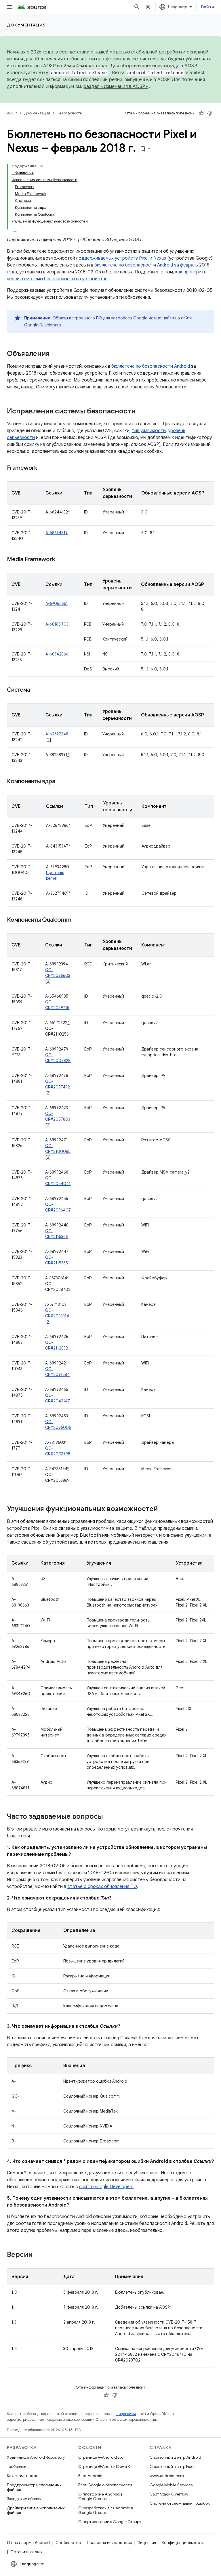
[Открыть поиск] (137, 7)
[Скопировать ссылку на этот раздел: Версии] (38, 2255)
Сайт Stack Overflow (169, 2494)
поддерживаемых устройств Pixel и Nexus (121, 258)
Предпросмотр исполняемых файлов (34, 2487)
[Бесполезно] (210, 113)
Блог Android (90, 2476)
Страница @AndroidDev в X (104, 2466)
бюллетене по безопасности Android (151, 366)
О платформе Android (28, 2543)
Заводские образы (24, 2499)
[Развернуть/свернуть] (41, 166)
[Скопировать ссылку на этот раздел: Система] (36, 690)
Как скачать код (22, 2476)
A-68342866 (57, 654)
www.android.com (167, 2476)
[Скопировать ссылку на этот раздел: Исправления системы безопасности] (141, 412)
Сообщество (68, 2543)
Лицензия (147, 2543)
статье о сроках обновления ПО (102, 1887)
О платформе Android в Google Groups (100, 2496)
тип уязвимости (149, 431)
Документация (26, 25)
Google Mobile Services (171, 2485)
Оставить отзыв (26, 2552)
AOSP (12, 113)
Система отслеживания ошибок (180, 2503)
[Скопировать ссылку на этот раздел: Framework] (43, 468)
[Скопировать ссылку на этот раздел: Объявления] (55, 354)
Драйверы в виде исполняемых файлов (36, 2510)
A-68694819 (57, 533)
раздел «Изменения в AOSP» (116, 87)
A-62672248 (57, 734)
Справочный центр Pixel (172, 2466)
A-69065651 (57, 603)
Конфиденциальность (183, 2543)
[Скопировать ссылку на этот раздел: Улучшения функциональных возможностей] (163, 1509)
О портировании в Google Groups (110, 2522)
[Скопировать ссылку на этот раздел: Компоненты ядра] (61, 782)
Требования (18, 2466)
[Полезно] (201, 113)
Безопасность (70, 113)
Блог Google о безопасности (105, 2485)
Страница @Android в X (101, 2457)
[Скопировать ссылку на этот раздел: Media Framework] (60, 560)
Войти (208, 7)
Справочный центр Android (175, 2457)
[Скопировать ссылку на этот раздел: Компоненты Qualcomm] (77, 920)
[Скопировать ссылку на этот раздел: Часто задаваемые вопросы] (109, 1817)
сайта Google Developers (106, 2187)
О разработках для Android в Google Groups (106, 2510)
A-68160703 (57, 624)
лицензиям (126, 2414)
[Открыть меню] (9, 7)
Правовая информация (109, 2543)
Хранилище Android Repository (36, 2457)
